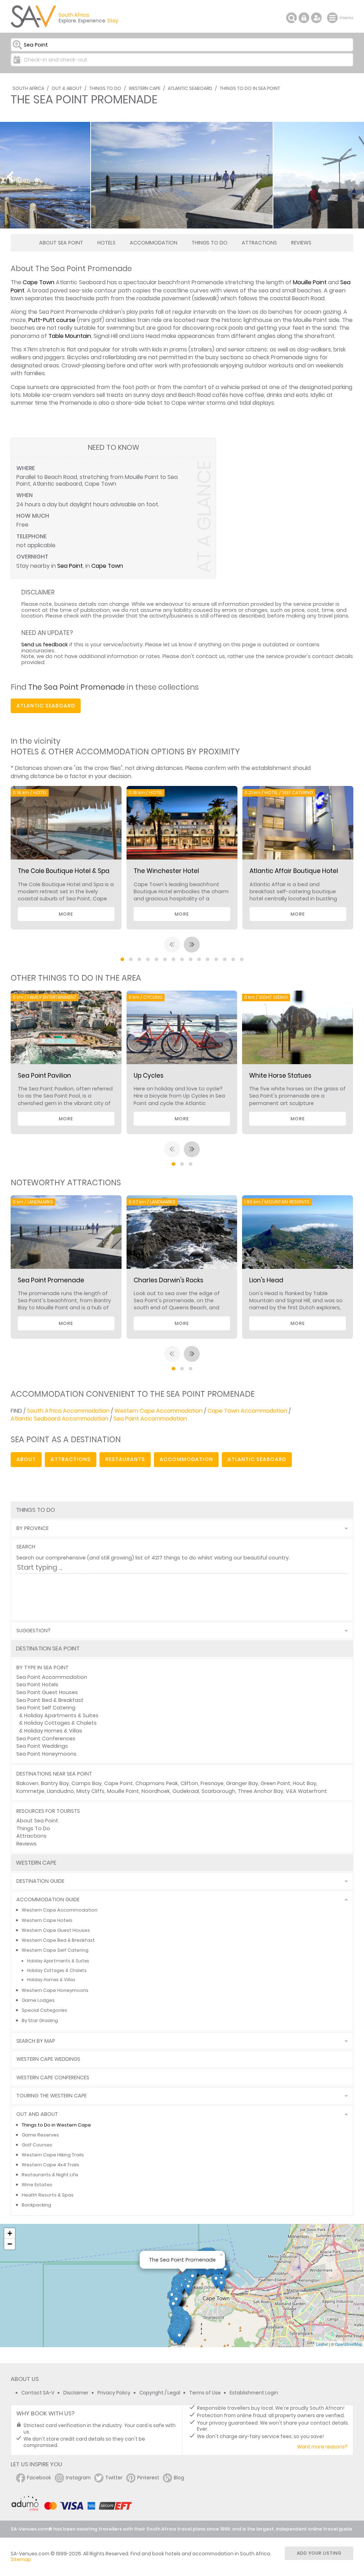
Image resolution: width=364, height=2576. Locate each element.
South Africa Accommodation (68, 1411)
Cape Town (39, 282)
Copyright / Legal (160, 2393)
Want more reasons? (322, 2447)
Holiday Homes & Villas (53, 1731)
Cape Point (119, 1783)
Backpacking (36, 2205)
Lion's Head (266, 1280)
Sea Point (70, 566)
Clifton (189, 1783)
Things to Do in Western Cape (56, 2125)
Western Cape (144, 88)
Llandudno (60, 1791)
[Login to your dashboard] (304, 18)
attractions (71, 1459)
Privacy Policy (114, 2393)
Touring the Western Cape (52, 2096)
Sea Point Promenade (51, 1280)
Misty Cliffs (90, 1791)
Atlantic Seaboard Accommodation (60, 1419)
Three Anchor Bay (261, 1791)
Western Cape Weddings (48, 2059)
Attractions (259, 243)
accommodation (186, 1459)
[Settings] (316, 18)
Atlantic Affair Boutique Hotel (294, 871)
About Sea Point (61, 243)
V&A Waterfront (306, 1791)
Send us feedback (45, 645)
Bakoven (27, 1783)
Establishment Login (254, 2393)
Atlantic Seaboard (190, 88)
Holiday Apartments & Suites (61, 1715)
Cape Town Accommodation (247, 1411)
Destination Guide (40, 1881)
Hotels (106, 243)
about (26, 1459)
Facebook (39, 2478)
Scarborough (218, 1791)
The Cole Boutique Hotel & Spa (64, 871)
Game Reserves (40, 2135)
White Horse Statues (280, 1076)
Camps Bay (87, 1783)
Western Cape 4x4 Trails (50, 2165)
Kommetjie (30, 1791)
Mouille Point (310, 282)
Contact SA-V (38, 2393)
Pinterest (148, 2478)
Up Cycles (149, 1076)
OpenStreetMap (349, 2344)
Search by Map (36, 2041)
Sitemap (21, 2559)
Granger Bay (242, 1783)
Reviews (301, 243)
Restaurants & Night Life (50, 2175)
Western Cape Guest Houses (56, 1930)
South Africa (28, 88)
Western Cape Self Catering (55, 1950)
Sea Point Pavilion (44, 1076)
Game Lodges (38, 2000)
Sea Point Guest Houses (47, 1692)
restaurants (125, 1459)
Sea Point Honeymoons (46, 1754)
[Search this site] (291, 18)
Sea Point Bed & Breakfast (50, 1700)
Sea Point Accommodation (150, 1419)
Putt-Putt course (52, 320)
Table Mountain (70, 336)
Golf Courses (37, 2145)
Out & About (67, 88)
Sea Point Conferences (46, 1739)
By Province (33, 1528)
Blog (179, 2478)
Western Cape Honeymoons (55, 1990)
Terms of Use (205, 2393)
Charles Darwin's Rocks (168, 1280)
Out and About (37, 2114)
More (66, 914)
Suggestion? (33, 1631)
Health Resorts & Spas (48, 2195)
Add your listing (319, 2553)
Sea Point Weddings (42, 1746)
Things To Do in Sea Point (250, 88)
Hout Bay (305, 1783)
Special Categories (44, 2010)
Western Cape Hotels (47, 1920)
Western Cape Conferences (53, 2078)
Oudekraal (186, 1791)
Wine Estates (37, 2185)
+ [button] (10, 2233)
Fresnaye (212, 1783)
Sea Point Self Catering (46, 1708)
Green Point (275, 1783)
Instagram (78, 2478)
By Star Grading (40, 2020)
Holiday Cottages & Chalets (60, 1723)
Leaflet (322, 2344)
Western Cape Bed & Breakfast (58, 1940)
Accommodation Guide (48, 1900)
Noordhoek (156, 1791)
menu (333, 18)
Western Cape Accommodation (159, 1411)
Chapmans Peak (157, 1783)
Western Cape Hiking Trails (53, 2155)
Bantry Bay (55, 1783)
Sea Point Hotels (37, 1685)
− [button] (10, 2244)
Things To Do (105, 88)
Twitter (114, 2478)
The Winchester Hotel (166, 871)
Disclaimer (76, 2393)
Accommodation (154, 243)
